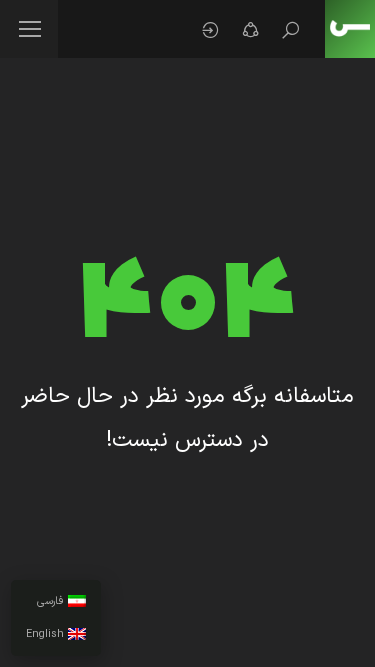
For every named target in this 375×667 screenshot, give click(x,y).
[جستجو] (290, 30)
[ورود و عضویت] (210, 30)
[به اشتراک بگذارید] (250, 30)
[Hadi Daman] (350, 29)
